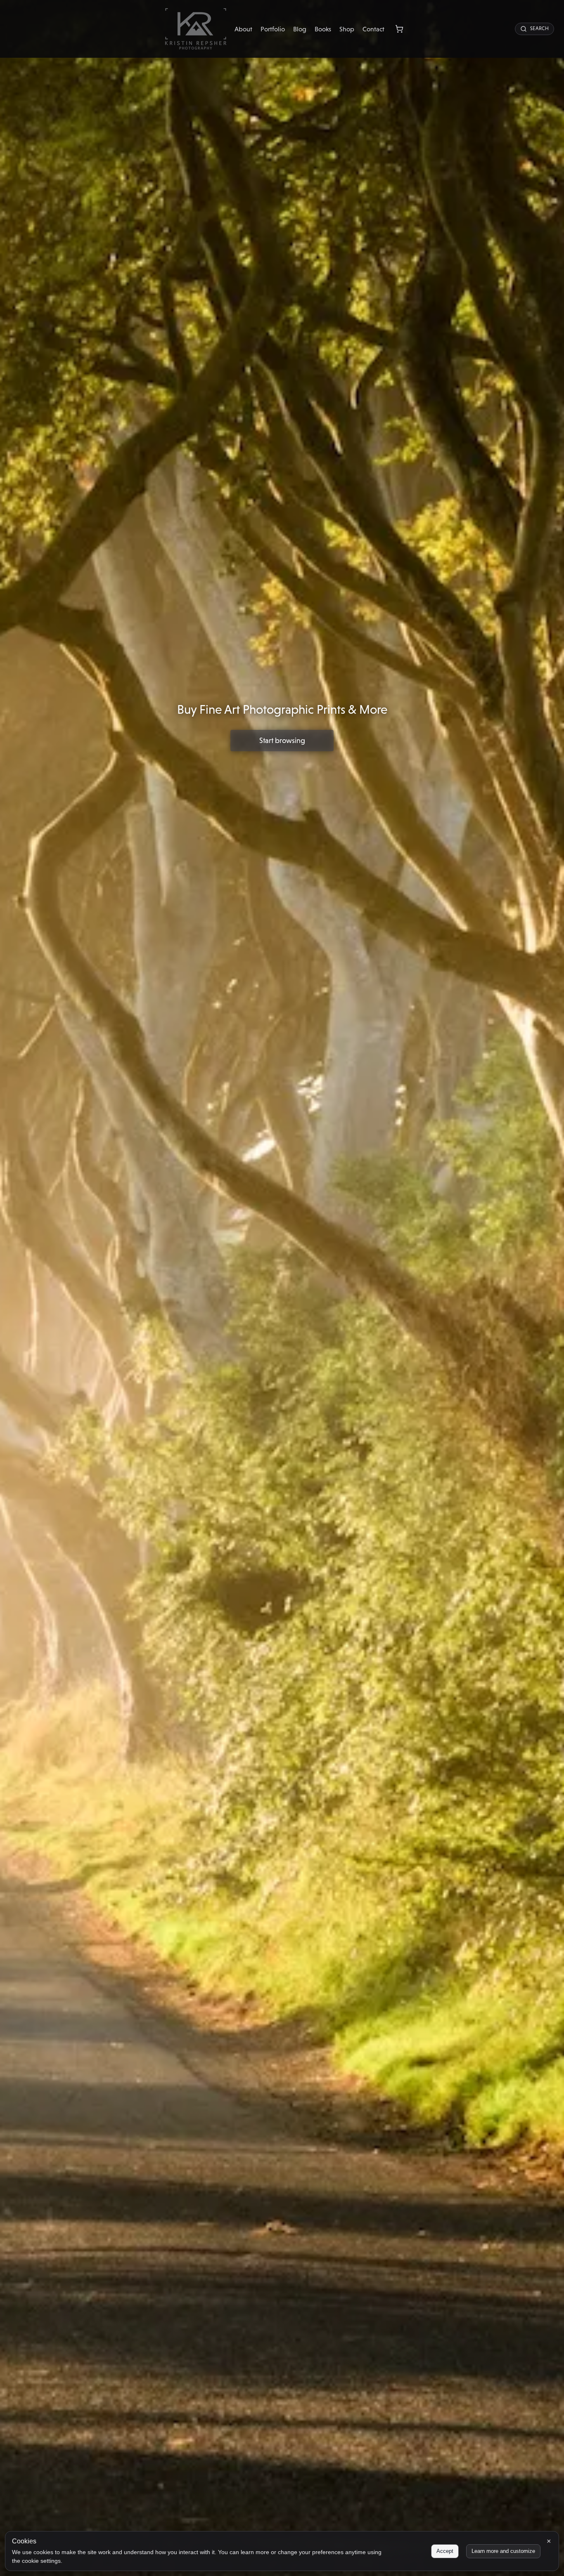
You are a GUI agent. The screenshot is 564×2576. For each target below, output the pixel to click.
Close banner (549, 2541)
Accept (445, 2551)
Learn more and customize (503, 2551)
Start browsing (282, 740)
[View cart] (399, 29)
